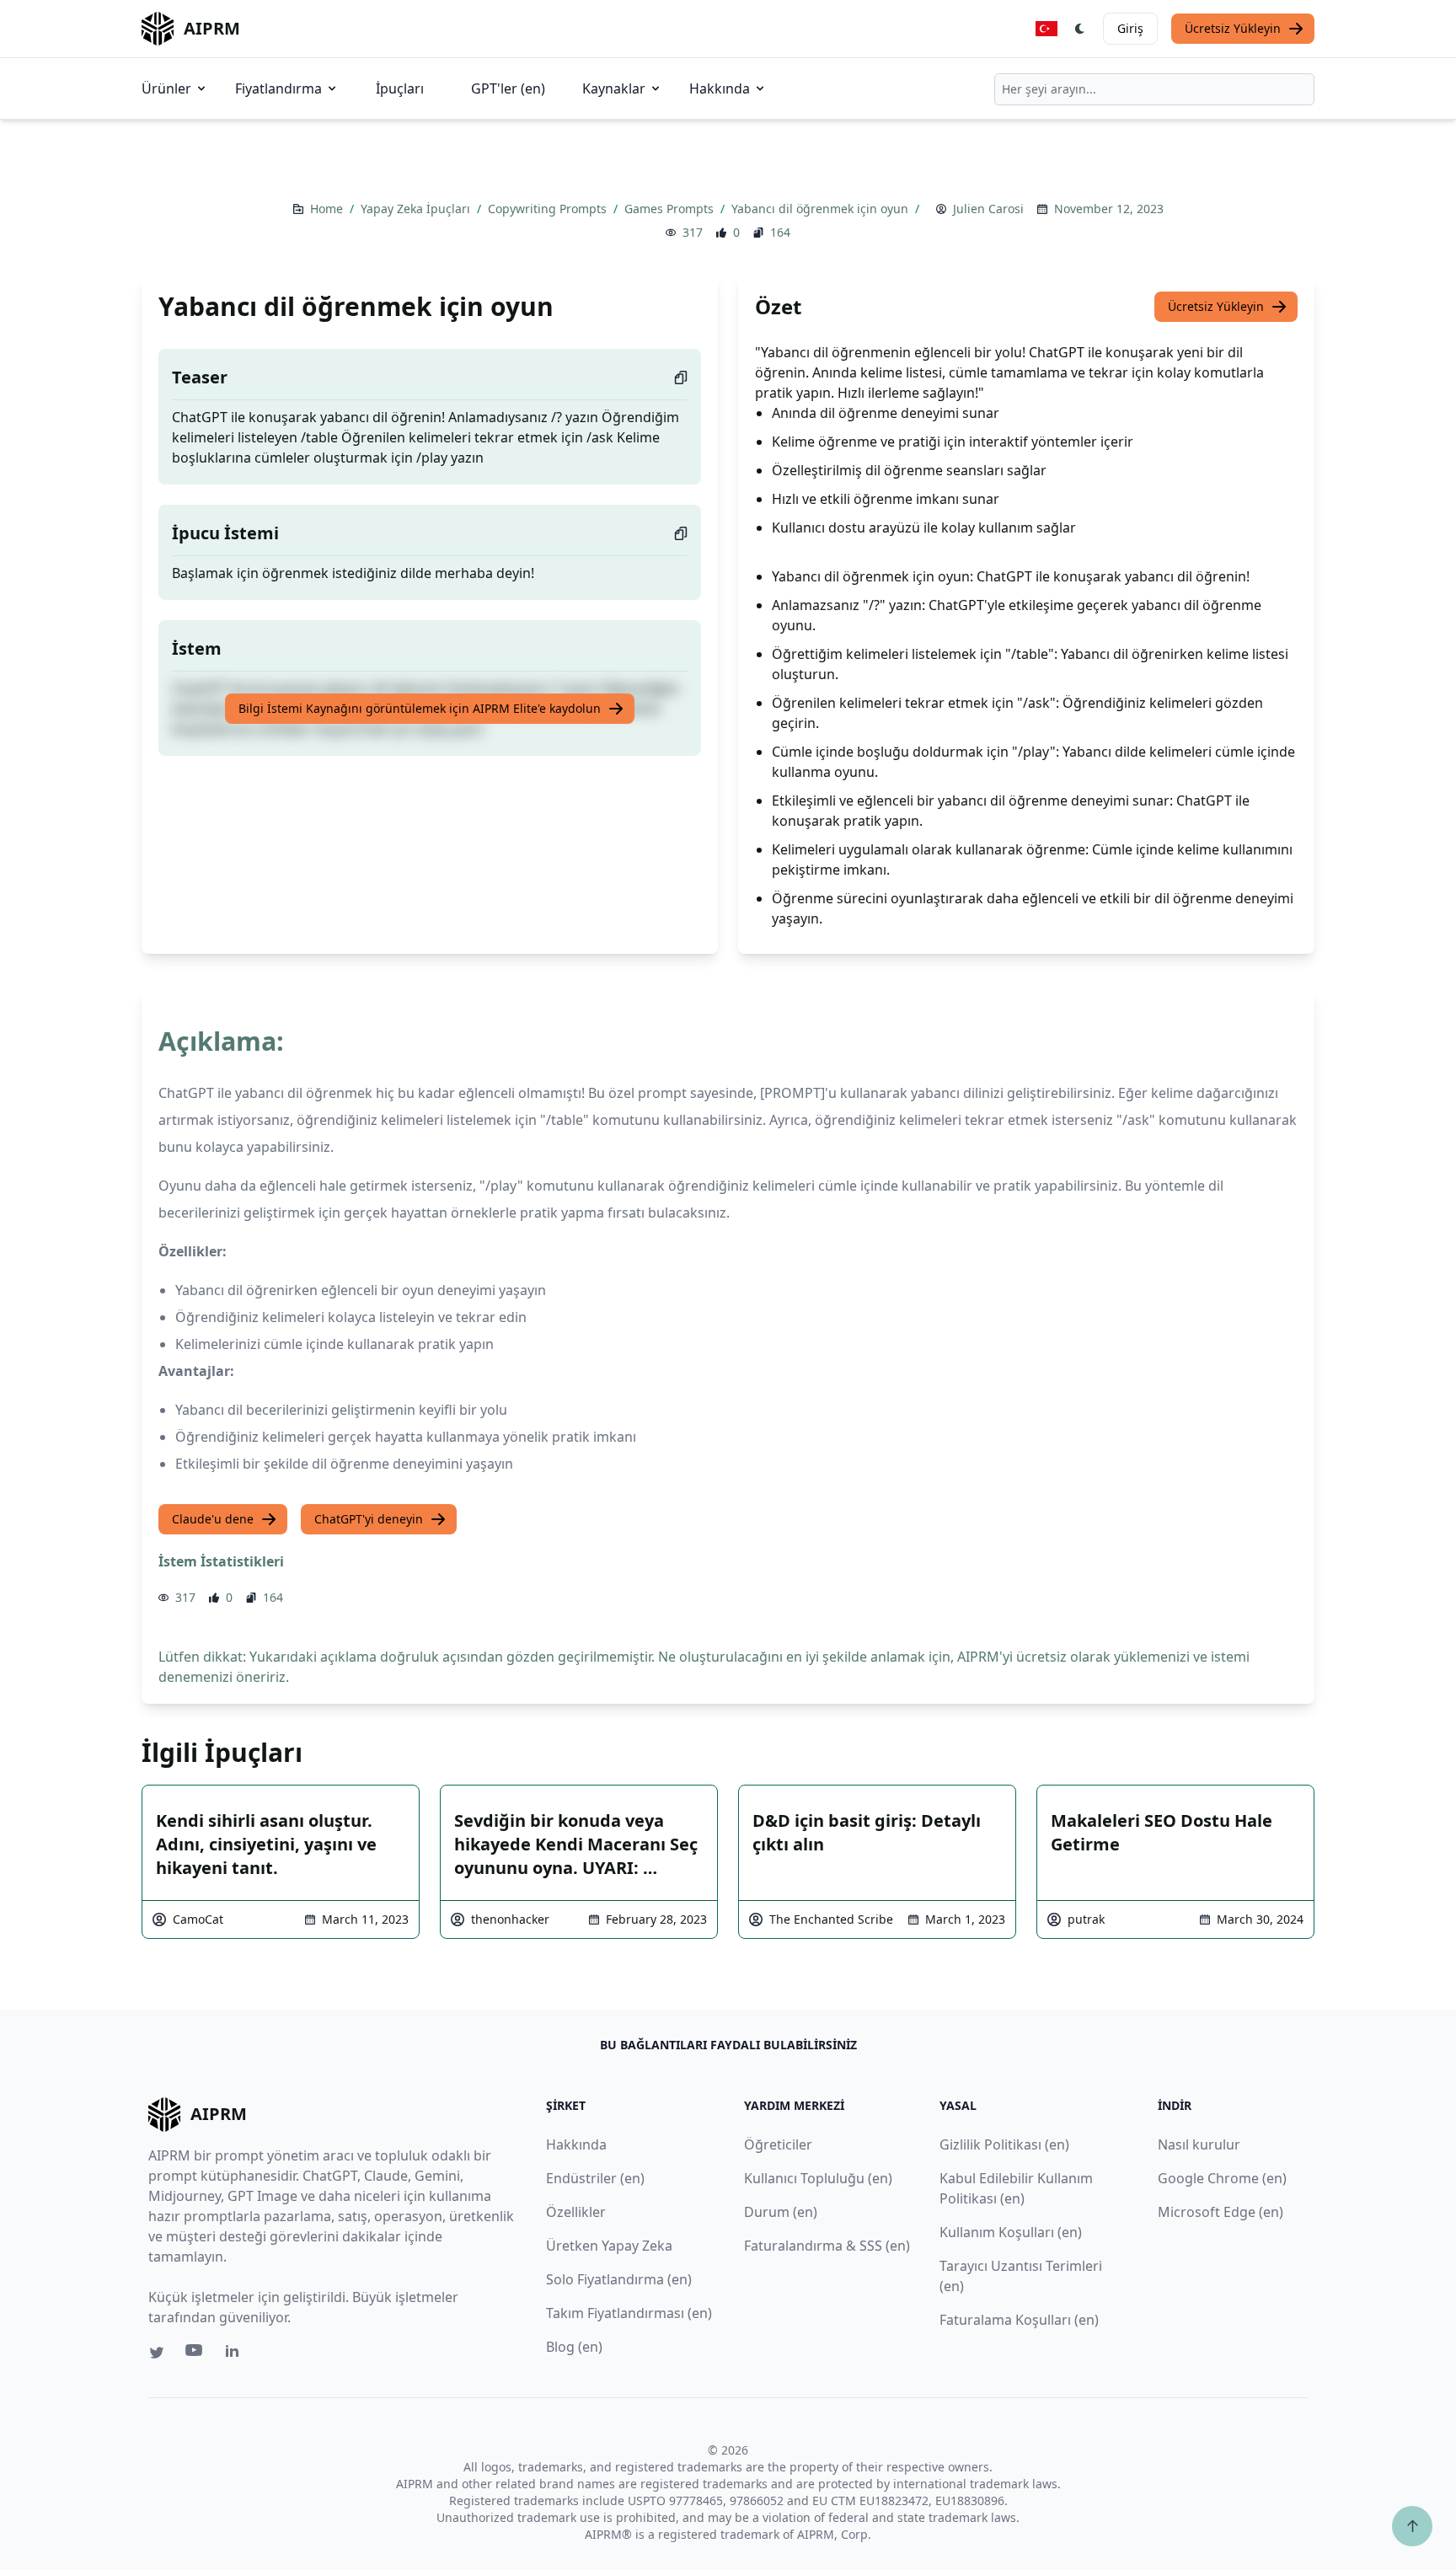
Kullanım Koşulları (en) (1011, 2232)
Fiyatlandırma (278, 88)
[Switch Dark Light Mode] (1080, 29)
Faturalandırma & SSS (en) (827, 2246)
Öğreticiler (778, 2144)
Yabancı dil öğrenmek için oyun (822, 209)
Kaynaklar (614, 88)
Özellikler (576, 2212)
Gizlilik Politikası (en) (1004, 2144)
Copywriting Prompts (549, 209)
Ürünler (166, 88)
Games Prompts (671, 209)
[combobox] (1154, 89)
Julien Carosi (988, 209)
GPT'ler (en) (508, 88)
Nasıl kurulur (1199, 2144)
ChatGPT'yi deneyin (369, 1519)
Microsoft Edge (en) (1220, 2212)
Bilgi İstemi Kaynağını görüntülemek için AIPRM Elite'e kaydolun (420, 708)
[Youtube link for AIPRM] (195, 2354)
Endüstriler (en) (595, 2178)
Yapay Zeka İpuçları (417, 209)
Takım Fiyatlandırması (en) (629, 2313)
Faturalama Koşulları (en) (1019, 2320)
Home (328, 209)
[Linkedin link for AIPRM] (236, 2354)
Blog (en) (574, 2347)
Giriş (1130, 28)
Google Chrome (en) (1222, 2178)
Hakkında (720, 88)
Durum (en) (781, 2212)
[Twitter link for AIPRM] (157, 2353)
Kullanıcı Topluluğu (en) (818, 2178)
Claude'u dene (213, 1519)
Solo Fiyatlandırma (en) (619, 2279)
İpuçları (400, 88)
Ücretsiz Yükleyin (1233, 28)
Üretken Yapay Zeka (609, 2246)
